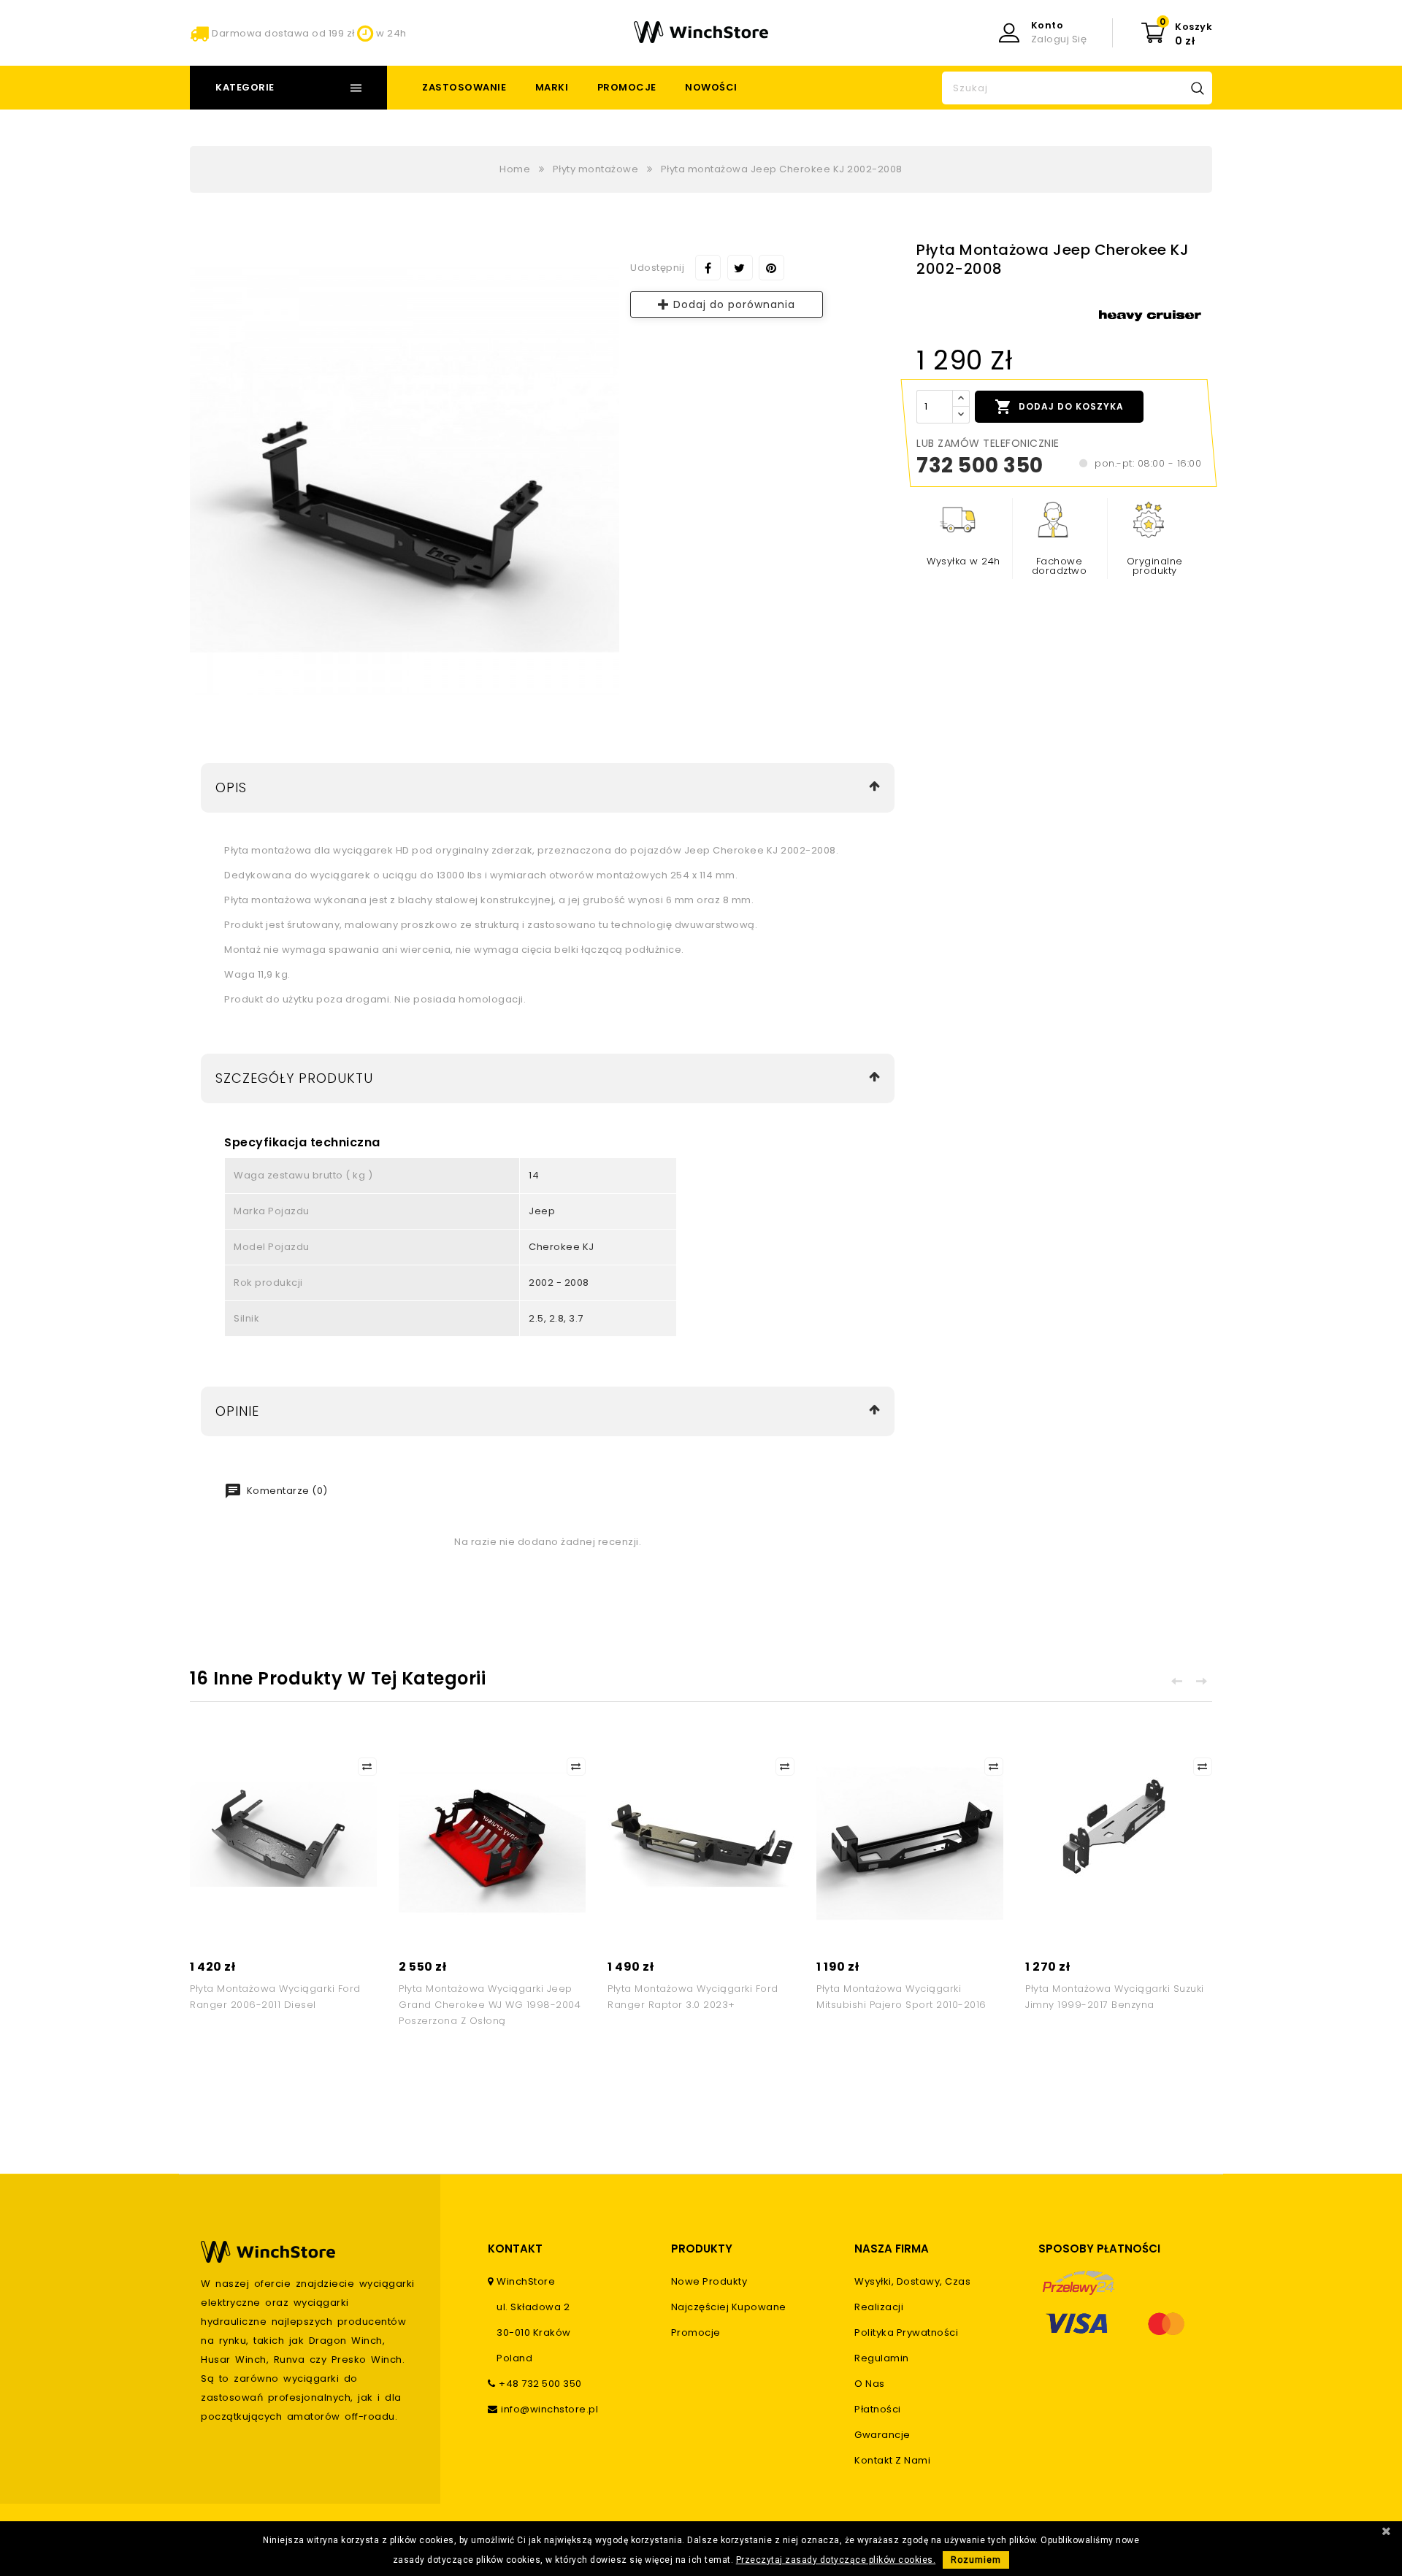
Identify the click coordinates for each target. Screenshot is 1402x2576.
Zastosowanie (464, 87)
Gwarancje (882, 2435)
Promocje (627, 87)
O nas (870, 2384)
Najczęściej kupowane (729, 2307)
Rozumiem (976, 2560)
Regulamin (882, 2358)
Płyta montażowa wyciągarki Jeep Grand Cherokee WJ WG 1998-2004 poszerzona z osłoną (490, 2005)
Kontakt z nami (892, 2460)
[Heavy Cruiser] (1150, 316)
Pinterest (771, 268)
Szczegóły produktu (294, 1078)
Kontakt (515, 2249)
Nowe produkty (709, 2281)
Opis (231, 787)
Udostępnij (708, 268)
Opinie (237, 1411)
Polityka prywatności (906, 2332)
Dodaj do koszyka (1059, 407)
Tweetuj (740, 268)
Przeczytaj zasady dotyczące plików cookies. (836, 2560)
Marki (552, 87)
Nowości (711, 87)
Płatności (878, 2409)
